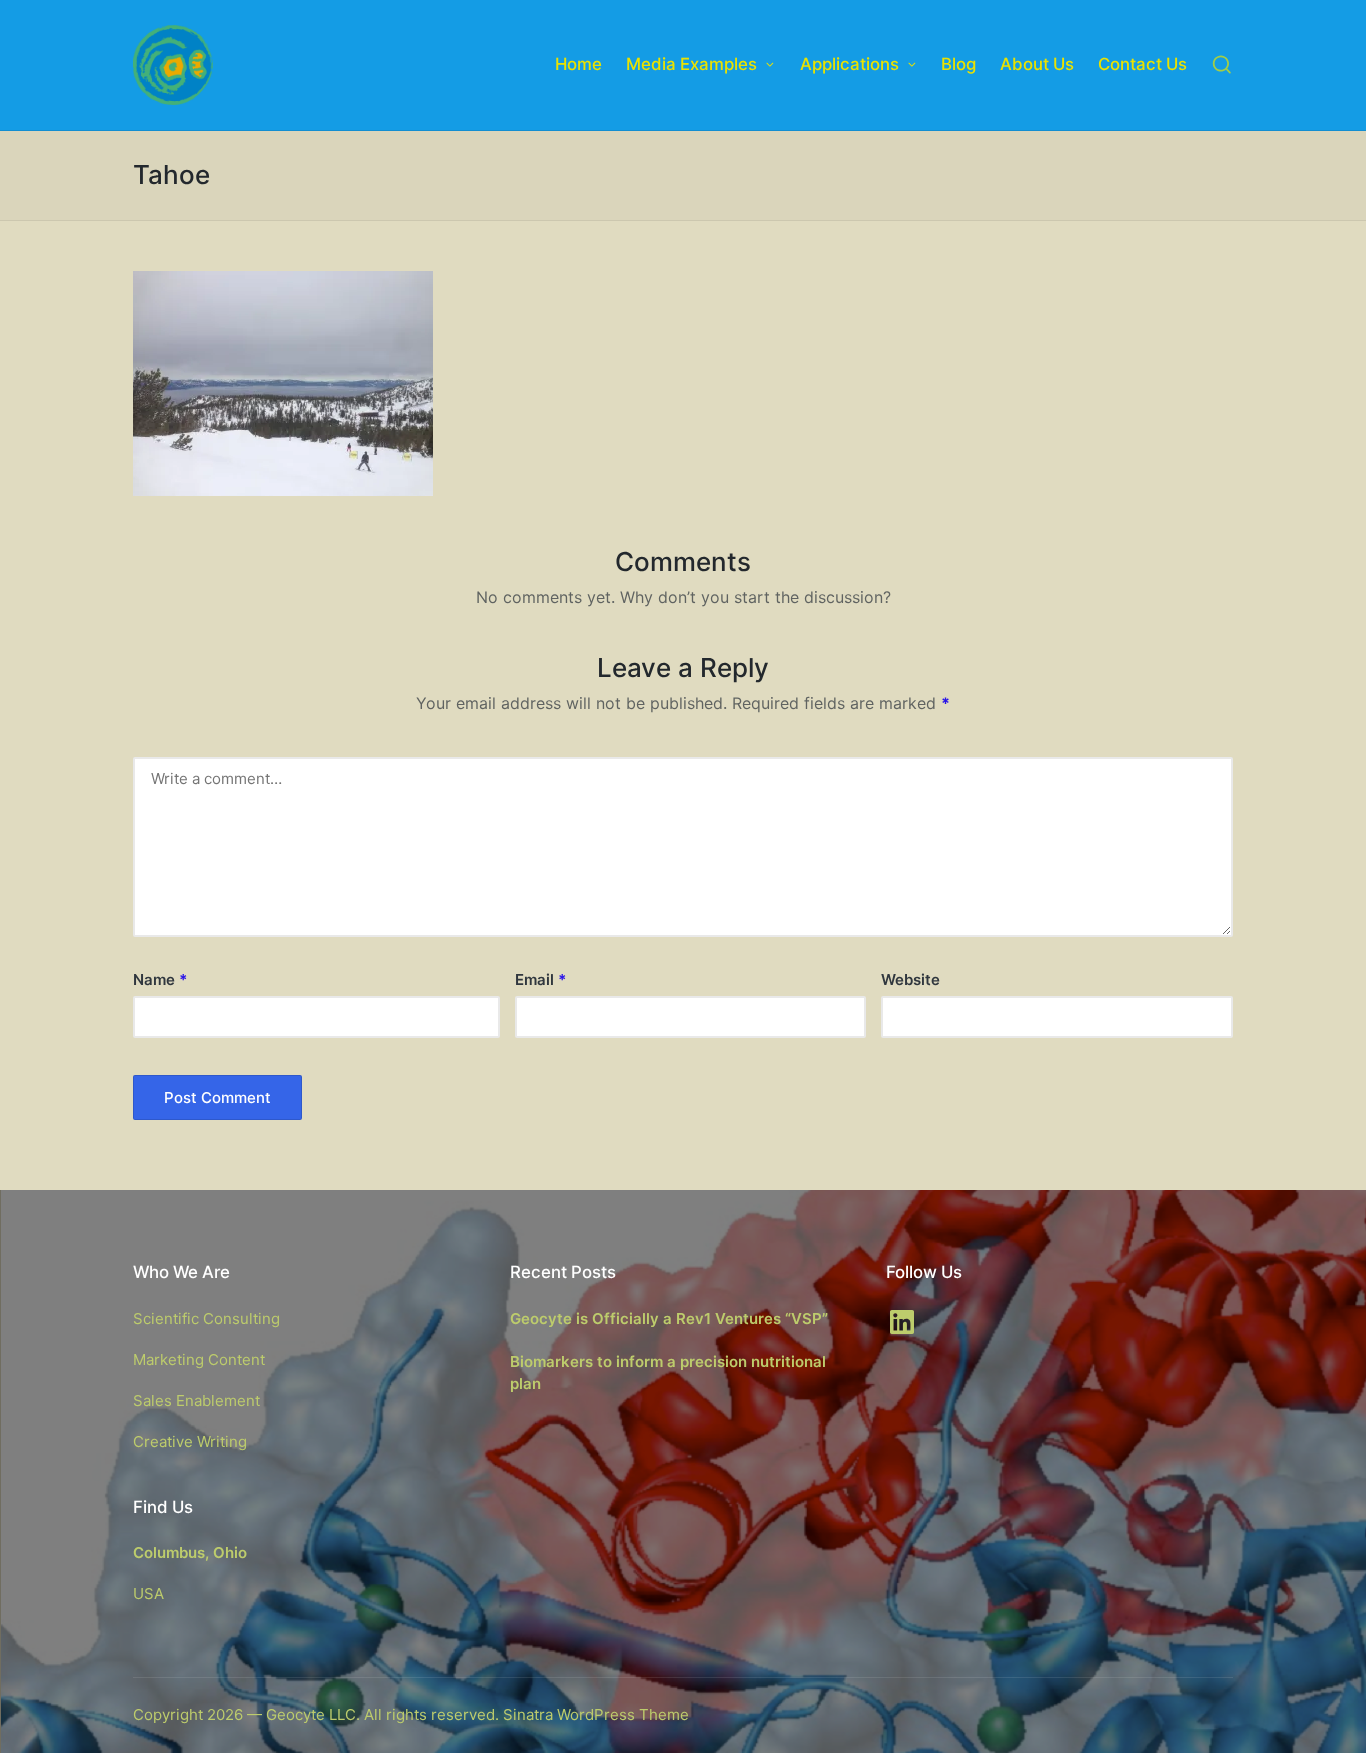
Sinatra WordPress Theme (596, 1714)
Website (910, 979)
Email (540, 979)
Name (160, 979)
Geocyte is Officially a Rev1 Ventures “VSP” (669, 1318)
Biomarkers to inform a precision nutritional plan (668, 1373)
